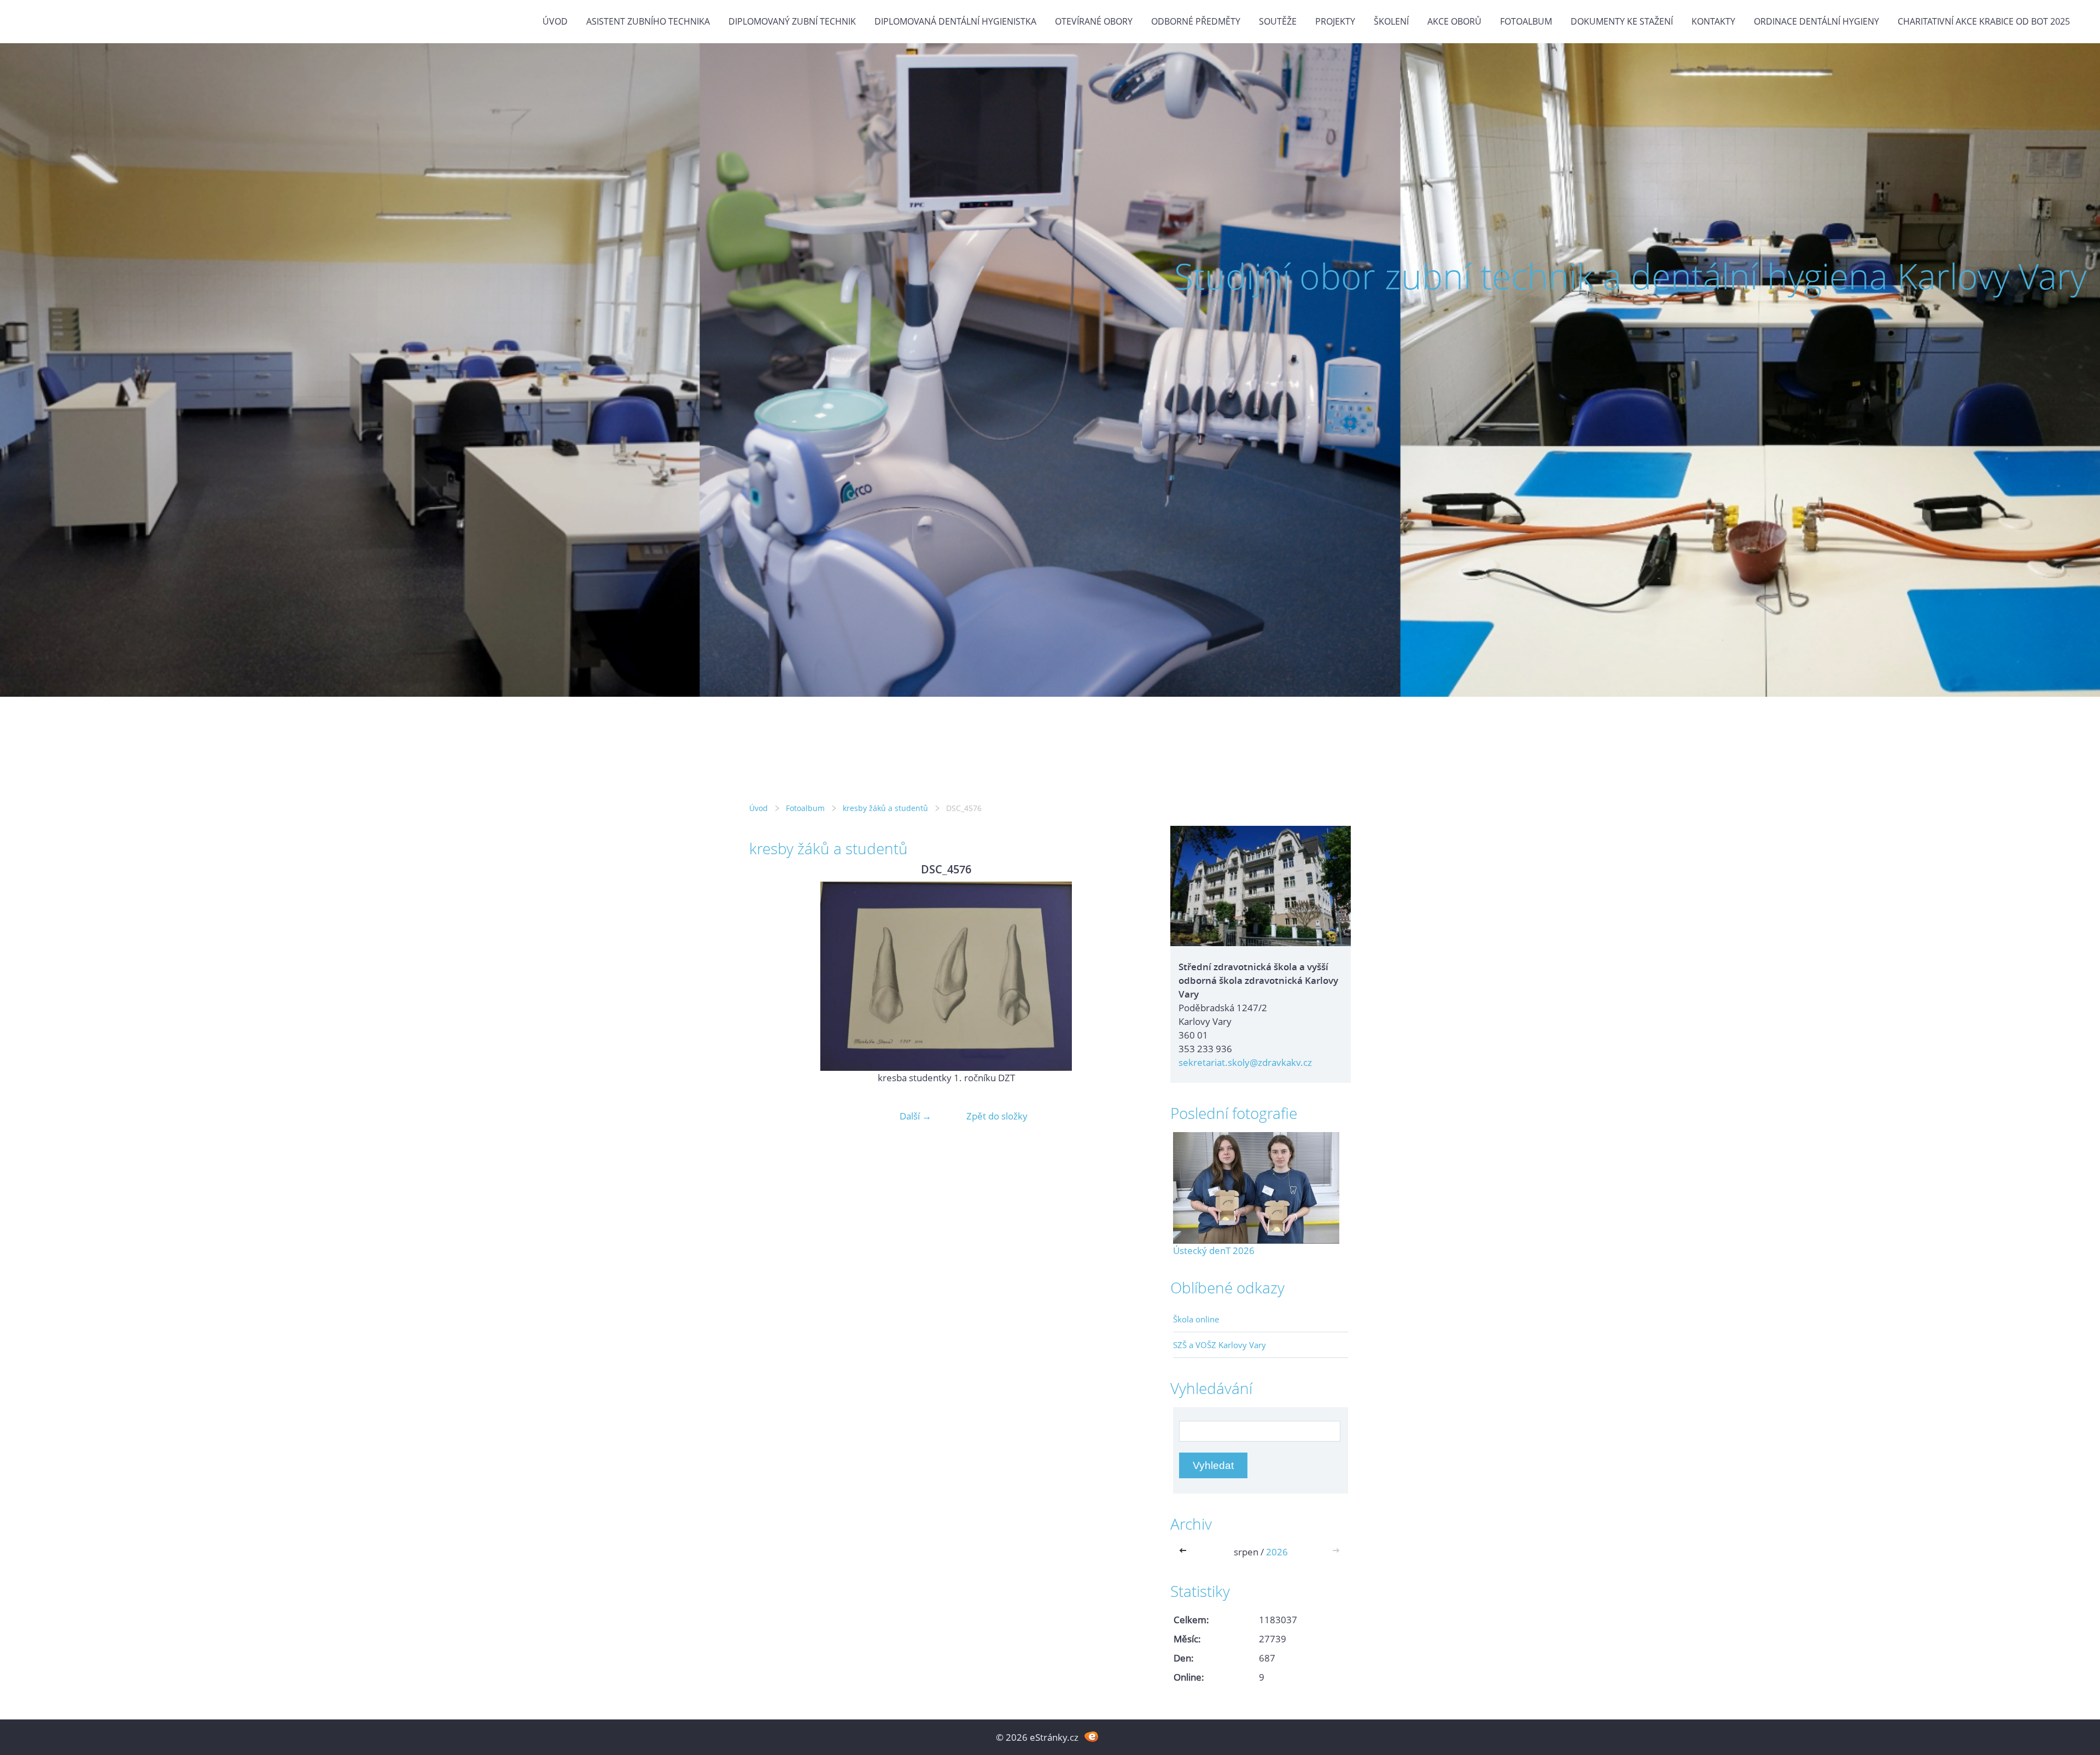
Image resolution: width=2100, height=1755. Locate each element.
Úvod (555, 21)
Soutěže (1278, 21)
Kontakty (1713, 21)
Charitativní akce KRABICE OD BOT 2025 (1984, 21)
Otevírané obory (1094, 21)
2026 (1277, 1552)
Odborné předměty (1196, 21)
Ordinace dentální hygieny (1816, 21)
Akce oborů (1454, 21)
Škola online (1196, 1319)
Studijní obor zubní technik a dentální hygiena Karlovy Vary (1630, 276)
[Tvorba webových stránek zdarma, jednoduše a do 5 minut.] (1091, 1736)
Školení (1391, 21)
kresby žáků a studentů (885, 808)
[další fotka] (1125, 976)
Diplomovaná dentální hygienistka (955, 21)
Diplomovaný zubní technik (792, 21)
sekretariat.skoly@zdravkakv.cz (1245, 1062)
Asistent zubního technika (648, 21)
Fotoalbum (1526, 21)
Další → (915, 1116)
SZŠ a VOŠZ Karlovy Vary (1220, 1345)
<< (1185, 1552)
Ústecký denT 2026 (1214, 1250)
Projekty (1335, 21)
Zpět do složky (997, 1116)
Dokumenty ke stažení (1622, 21)
